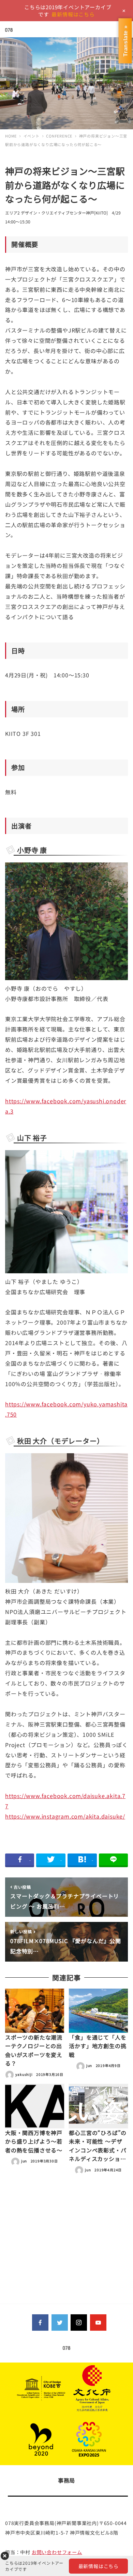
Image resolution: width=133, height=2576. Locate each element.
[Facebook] (40, 2323)
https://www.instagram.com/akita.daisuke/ (65, 1816)
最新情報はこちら (73, 14)
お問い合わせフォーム (57, 2552)
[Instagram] (79, 2323)
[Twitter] (60, 2323)
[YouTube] (98, 2323)
